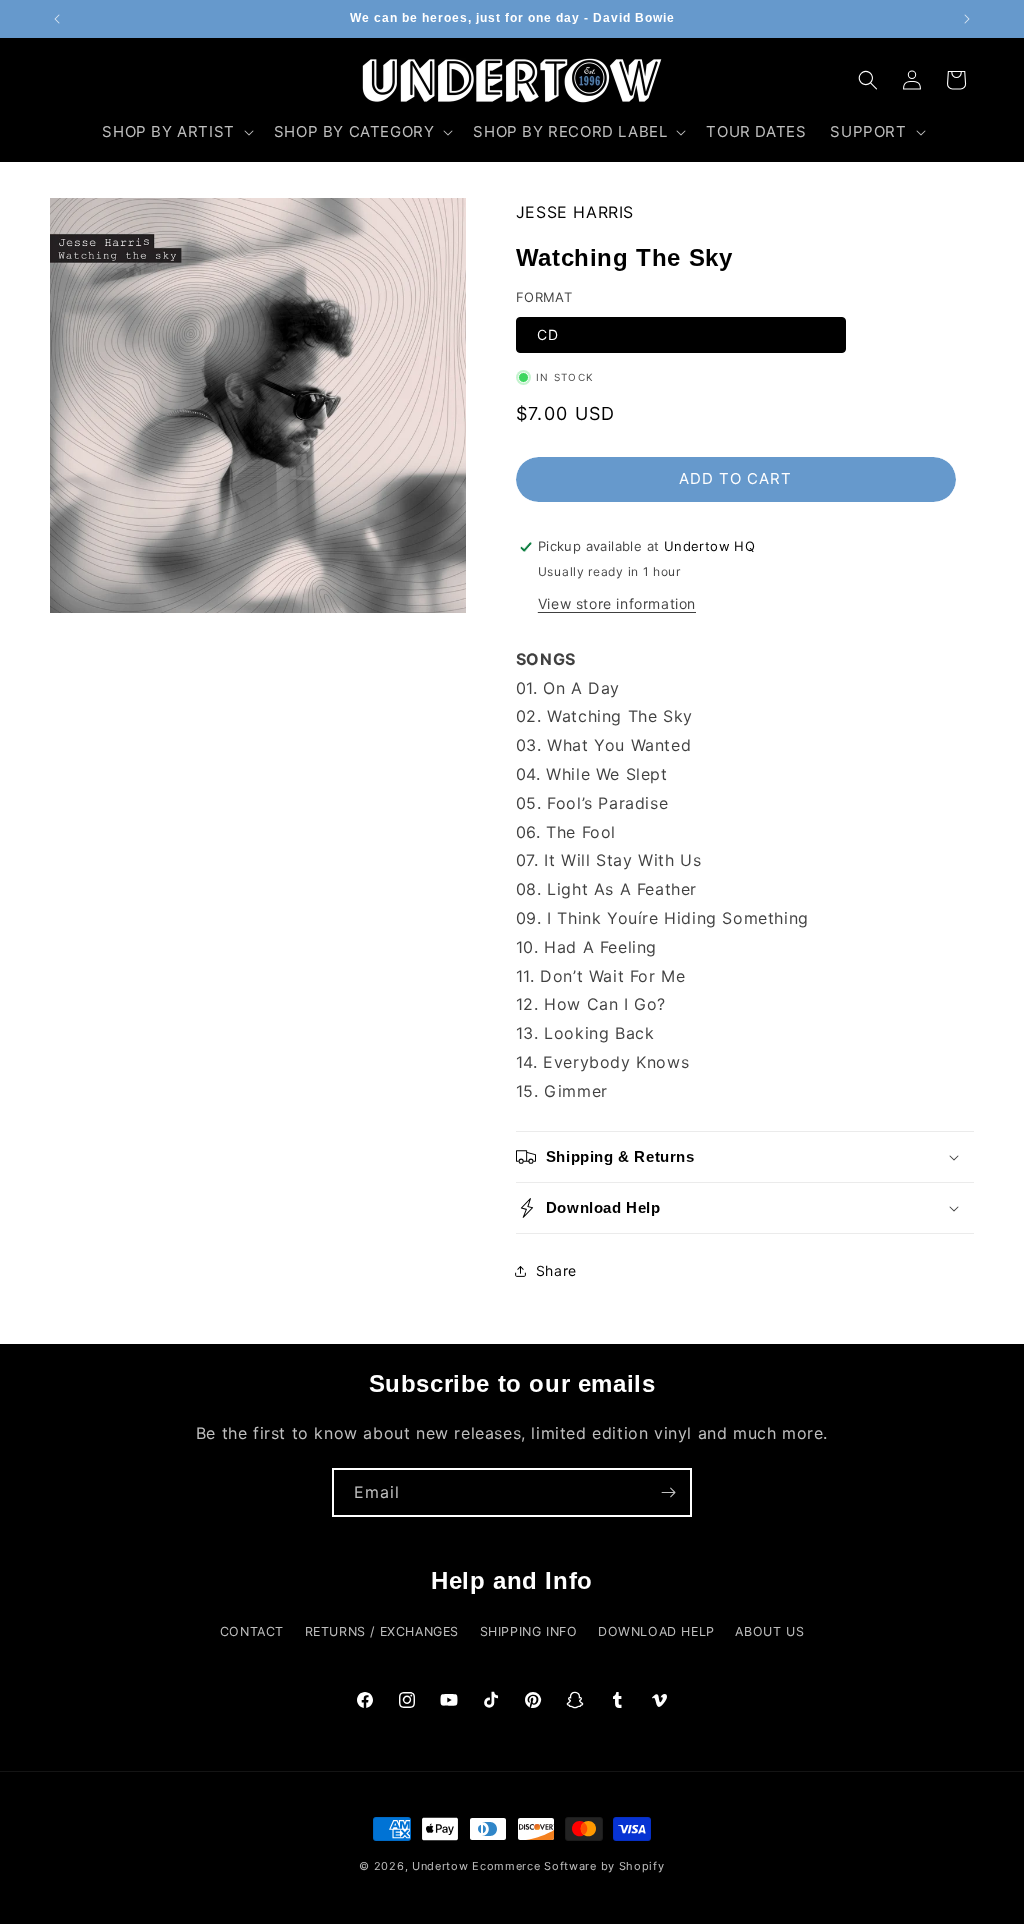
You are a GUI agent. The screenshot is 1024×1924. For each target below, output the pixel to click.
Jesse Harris (575, 212)
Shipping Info (529, 1631)
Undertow (440, 1866)
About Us (769, 1631)
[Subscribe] (668, 1492)
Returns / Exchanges (382, 1631)
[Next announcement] (967, 19)
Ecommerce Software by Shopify (568, 1866)
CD (548, 334)
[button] (175, 132)
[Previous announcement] (57, 19)
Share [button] (556, 1270)
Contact (252, 1631)
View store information (617, 603)
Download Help (656, 1631)
